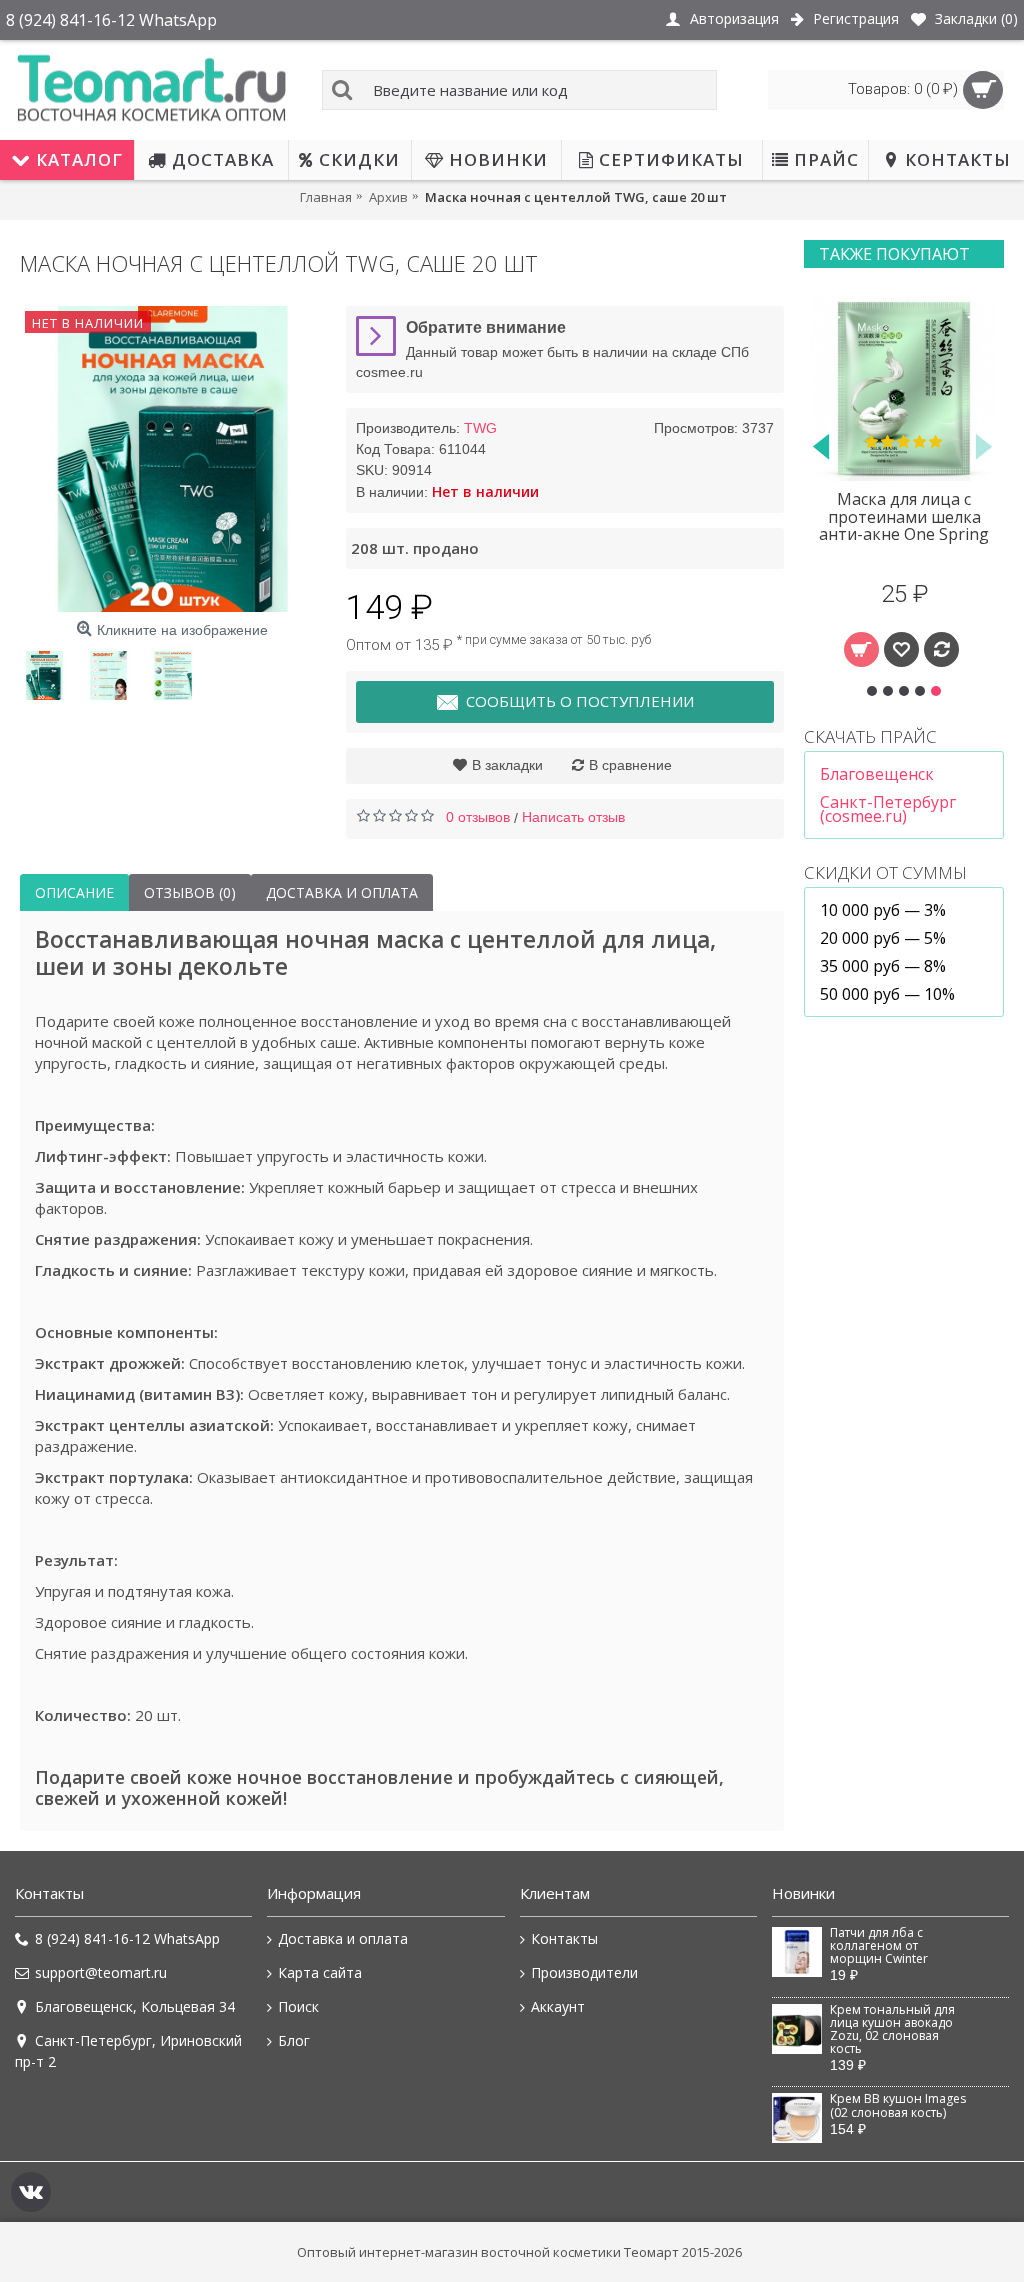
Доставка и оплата (342, 892)
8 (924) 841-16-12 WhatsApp (127, 1938)
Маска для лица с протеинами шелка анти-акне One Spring (904, 516)
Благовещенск (877, 774)
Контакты (564, 1938)
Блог (294, 2040)
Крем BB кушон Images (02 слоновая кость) (898, 2105)
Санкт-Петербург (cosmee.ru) (888, 809)
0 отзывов (478, 817)
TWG (480, 428)
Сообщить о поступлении (580, 701)
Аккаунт (558, 2006)
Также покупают (894, 254)
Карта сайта (320, 1972)
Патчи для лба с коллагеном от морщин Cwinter (879, 1946)
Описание (74, 892)
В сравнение (630, 765)
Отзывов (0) (190, 892)
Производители (584, 1972)
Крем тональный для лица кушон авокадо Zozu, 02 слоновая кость (892, 2030)
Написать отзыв (573, 817)
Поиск (298, 2006)
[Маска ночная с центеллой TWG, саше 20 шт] (173, 459)
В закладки (507, 765)
